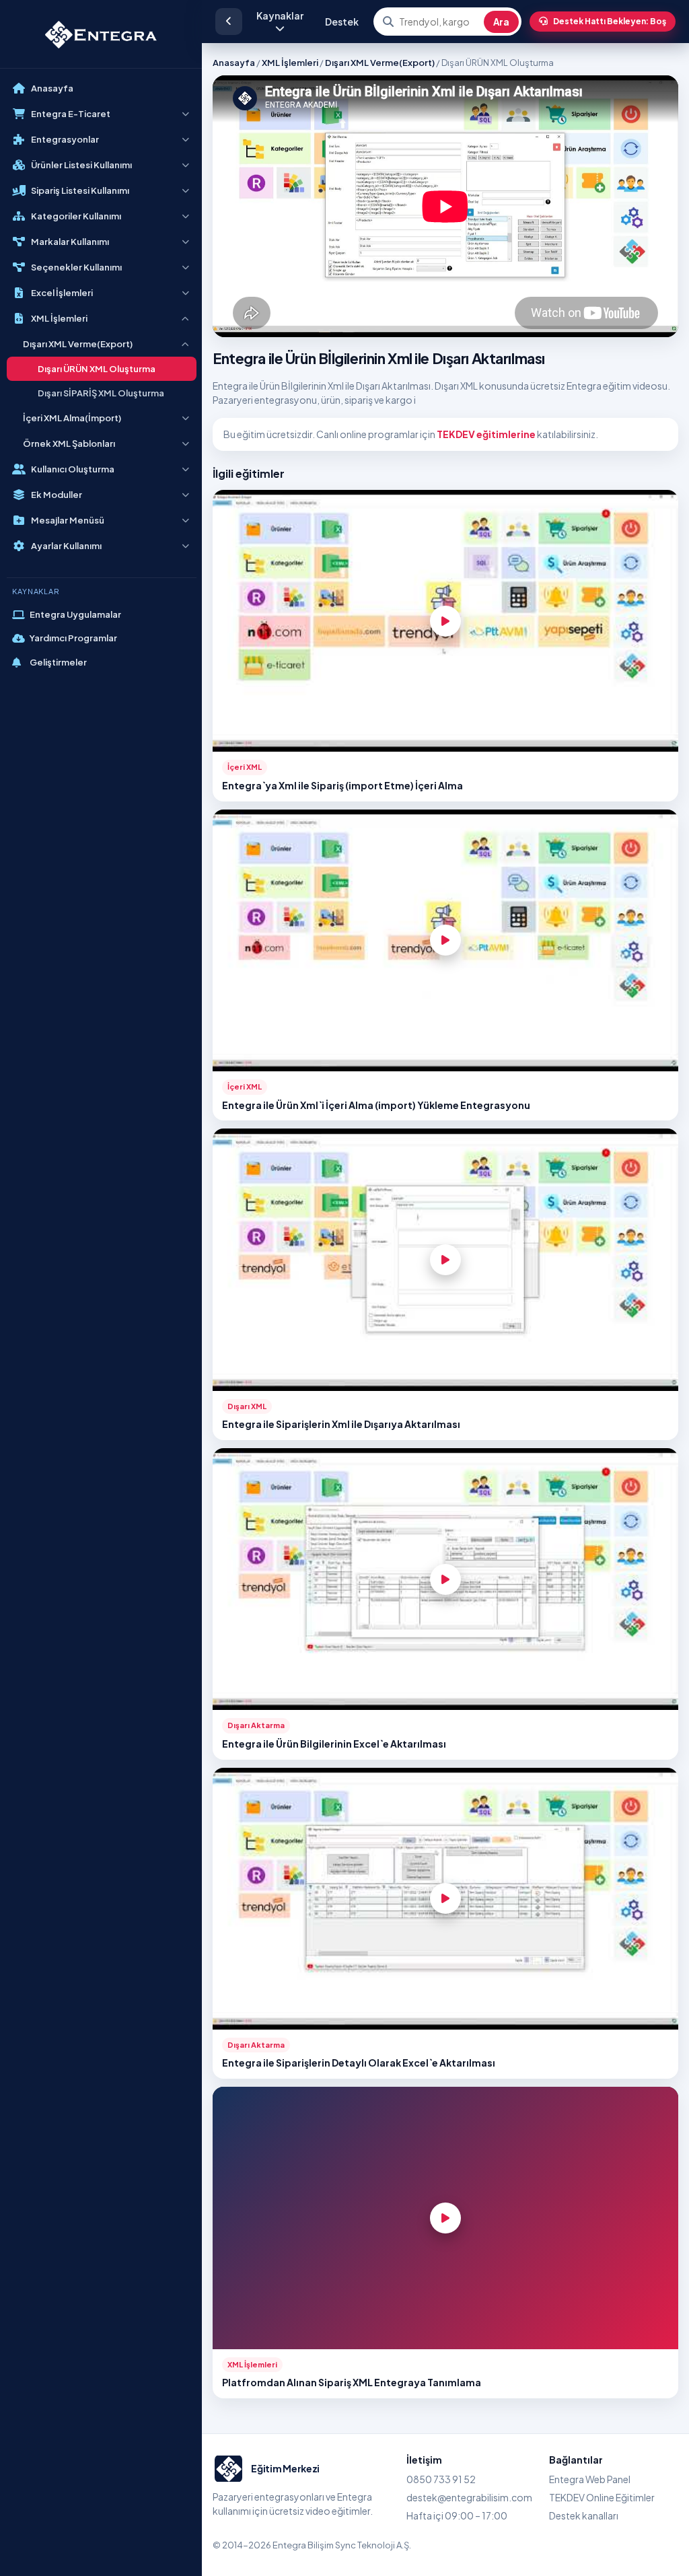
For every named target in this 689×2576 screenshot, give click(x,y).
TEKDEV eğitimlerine (486, 434)
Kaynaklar (280, 15)
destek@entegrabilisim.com (469, 2497)
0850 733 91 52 (441, 2479)
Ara (501, 22)
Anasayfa (234, 63)
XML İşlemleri (290, 63)
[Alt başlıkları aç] (185, 114)
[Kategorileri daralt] (229, 22)
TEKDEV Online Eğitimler (602, 2497)
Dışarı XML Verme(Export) (380, 63)
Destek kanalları (584, 2515)
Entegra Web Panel (590, 2479)
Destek (342, 22)
